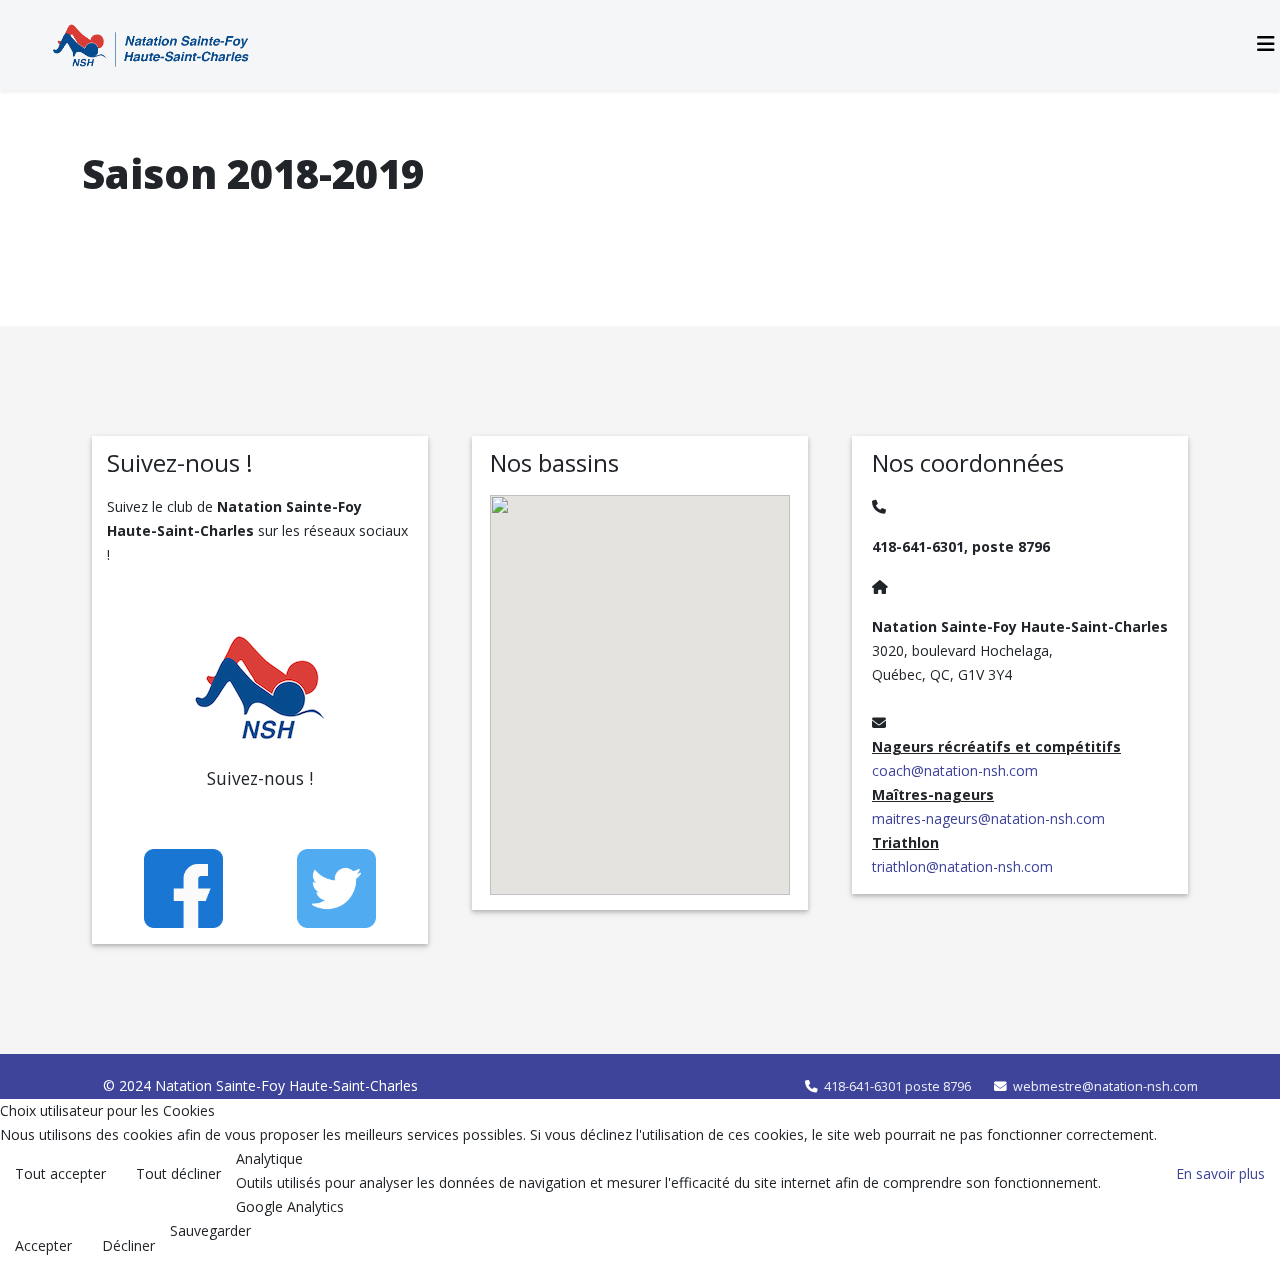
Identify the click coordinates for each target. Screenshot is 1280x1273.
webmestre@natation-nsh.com (1105, 1086)
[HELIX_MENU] (1266, 43)
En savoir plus (1220, 1173)
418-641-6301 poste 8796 (897, 1086)
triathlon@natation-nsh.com (962, 866)
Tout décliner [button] (178, 1173)
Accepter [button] (43, 1245)
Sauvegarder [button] (210, 1230)
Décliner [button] (128, 1245)
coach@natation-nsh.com (955, 770)
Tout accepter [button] (60, 1173)
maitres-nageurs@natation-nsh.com (988, 818)
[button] (722, 772)
